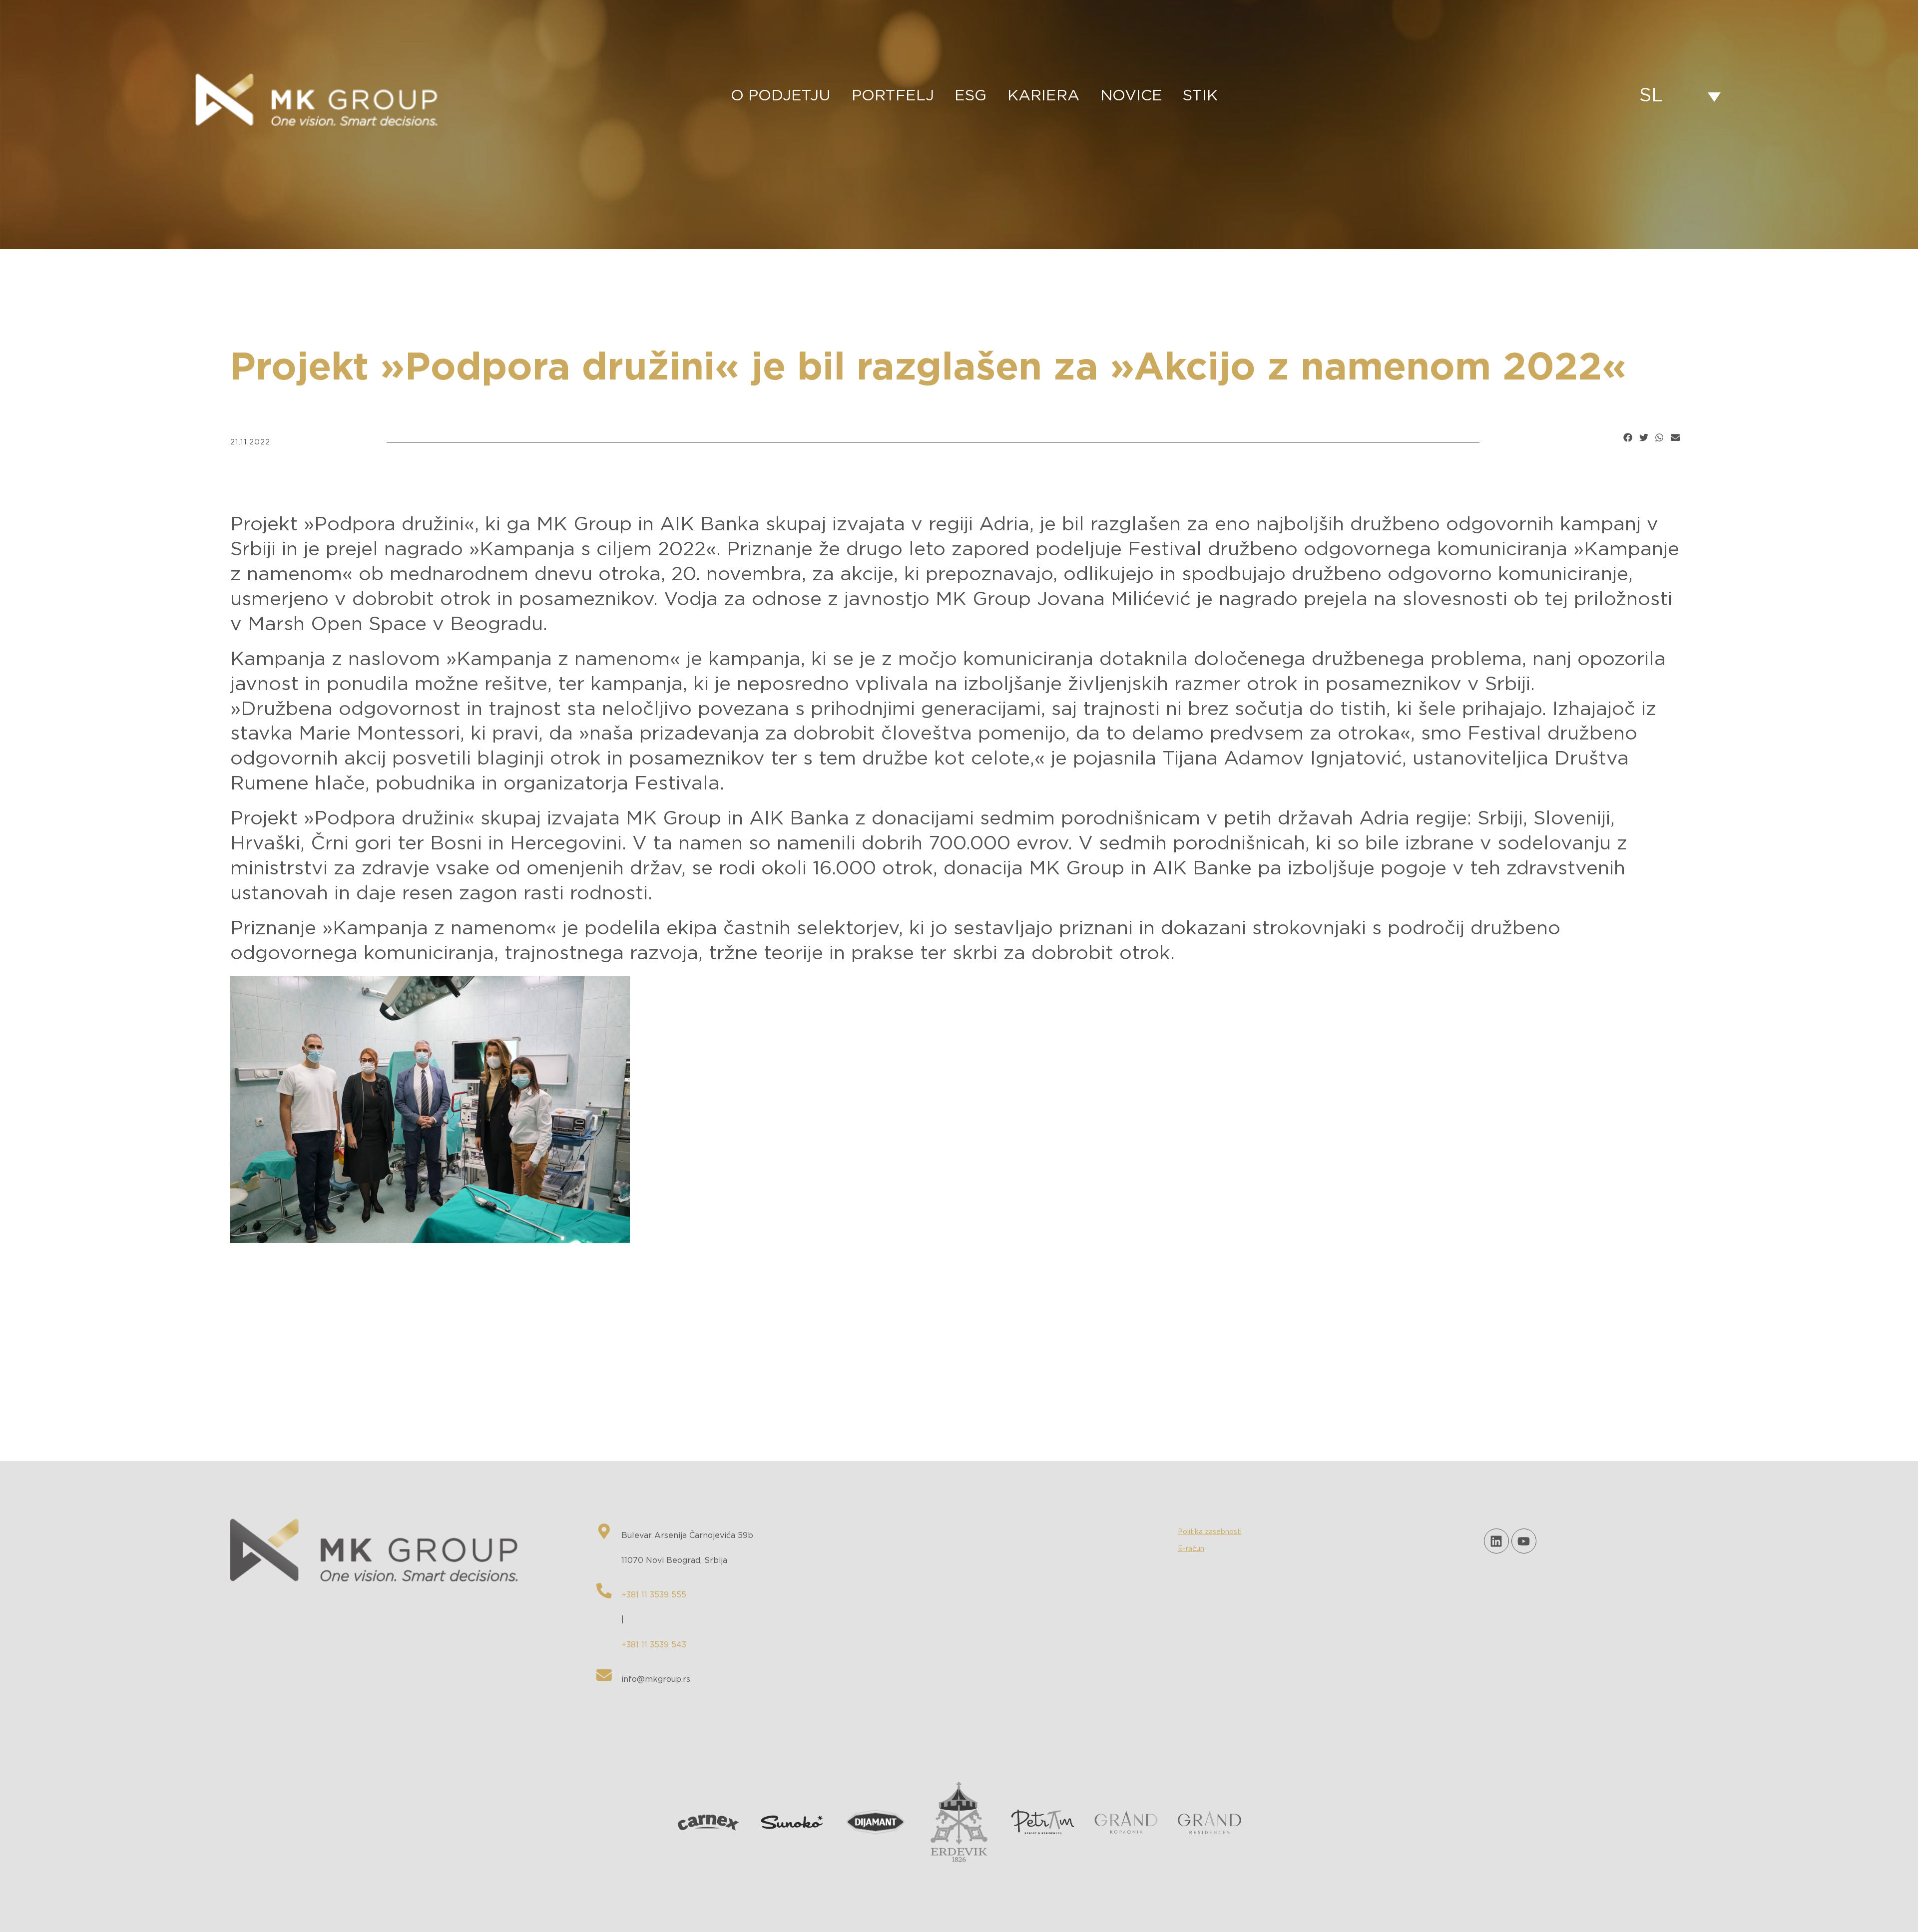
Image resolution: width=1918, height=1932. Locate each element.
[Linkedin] (1496, 1541)
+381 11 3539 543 (654, 1645)
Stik (1200, 96)
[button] (1628, 437)
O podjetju (781, 96)
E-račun (1191, 1549)
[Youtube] (1524, 1541)
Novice (1131, 96)
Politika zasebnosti (1210, 1532)
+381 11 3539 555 (654, 1595)
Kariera (1043, 96)
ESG (970, 96)
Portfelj (893, 96)
